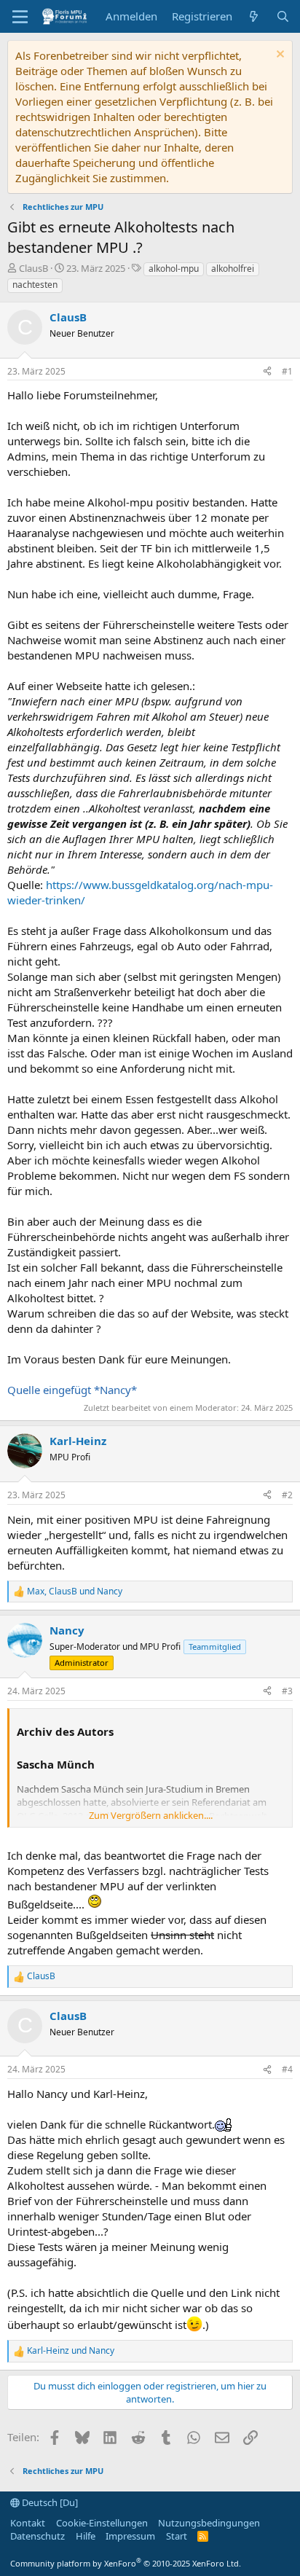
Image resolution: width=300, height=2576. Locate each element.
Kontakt (28, 2523)
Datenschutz (37, 2536)
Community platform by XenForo (126, 2563)
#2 (287, 1495)
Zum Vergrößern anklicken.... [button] (151, 1815)
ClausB (33, 268)
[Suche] (283, 16)
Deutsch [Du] (49, 2502)
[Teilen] (267, 372)
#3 (287, 1691)
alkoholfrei (233, 269)
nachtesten (35, 285)
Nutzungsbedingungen (209, 2523)
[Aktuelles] (254, 16)
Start (177, 2536)
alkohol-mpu (174, 269)
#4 (287, 2069)
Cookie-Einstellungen (102, 2523)
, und (75, 1592)
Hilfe (86, 2536)
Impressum (130, 2536)
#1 (287, 371)
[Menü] (20, 17)
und (71, 2351)
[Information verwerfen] (279, 56)
